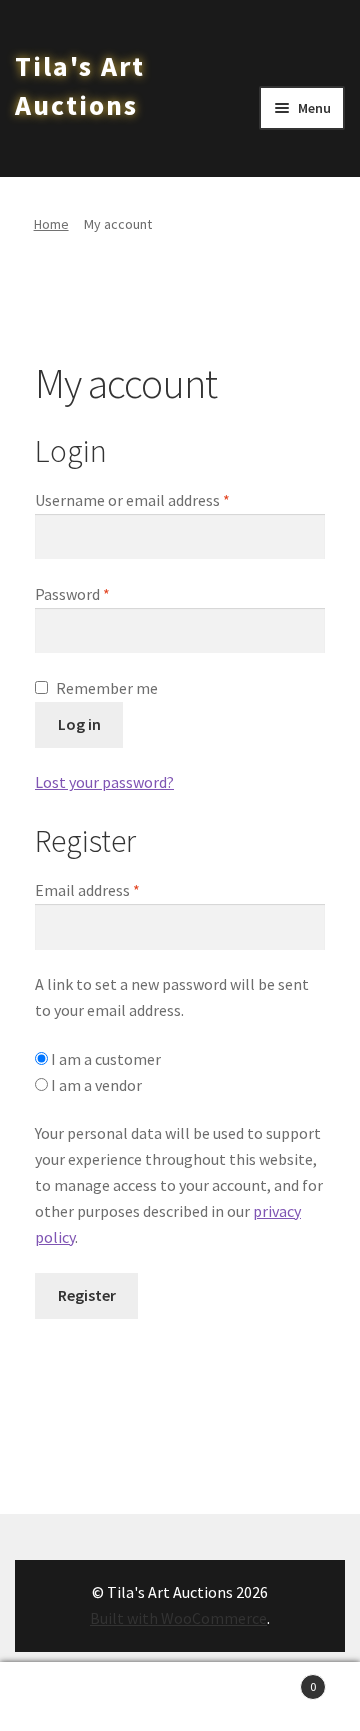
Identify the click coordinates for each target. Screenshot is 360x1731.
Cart (278, 1679)
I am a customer (104, 1059)
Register (87, 1295)
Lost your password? (104, 782)
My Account (60, 1697)
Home (51, 224)
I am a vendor (95, 1085)
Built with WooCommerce (178, 1618)
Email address (117, 889)
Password (102, 593)
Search (180, 1697)
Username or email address (162, 499)
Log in (79, 724)
